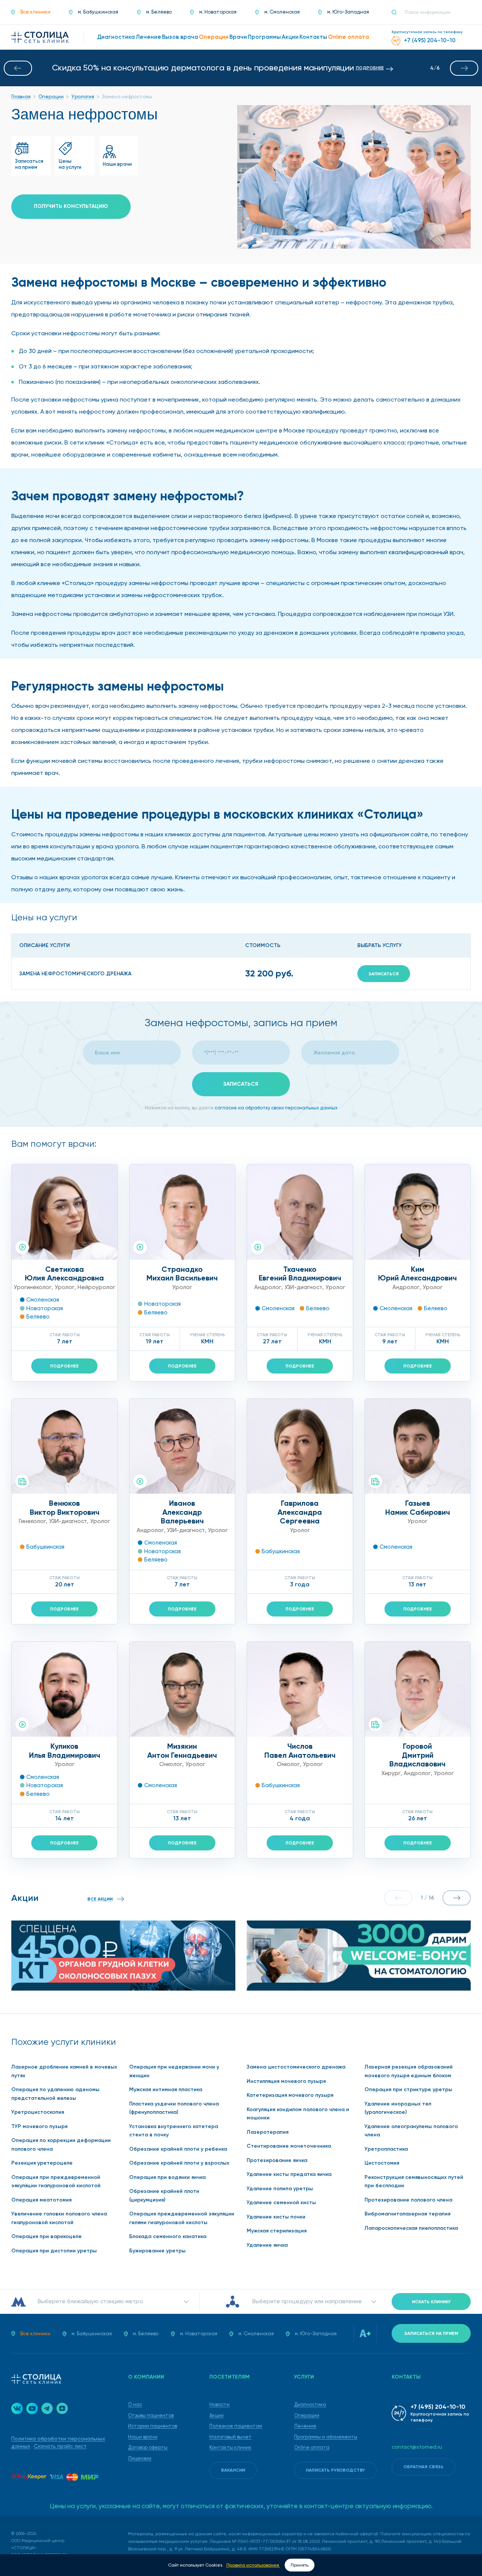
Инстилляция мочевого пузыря (286, 2081)
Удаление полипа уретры (280, 2189)
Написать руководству (335, 2470)
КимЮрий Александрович (417, 1274)
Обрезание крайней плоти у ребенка (178, 2149)
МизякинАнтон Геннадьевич (182, 1751)
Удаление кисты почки (276, 2217)
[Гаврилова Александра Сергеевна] (300, 1446)
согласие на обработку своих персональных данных (276, 1108)
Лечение (305, 2426)
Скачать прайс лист (60, 2446)
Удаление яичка (267, 2245)
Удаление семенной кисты (281, 2202)
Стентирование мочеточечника (289, 2146)
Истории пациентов (153, 2426)
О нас (135, 2404)
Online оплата (312, 2447)
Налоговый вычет (230, 2437)
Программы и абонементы (326, 2437)
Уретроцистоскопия (38, 2112)
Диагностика (310, 2404)
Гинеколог (32, 1521)
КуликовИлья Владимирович (65, 1751)
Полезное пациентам (236, 2426)
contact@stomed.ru (417, 2447)
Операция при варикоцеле (47, 2236)
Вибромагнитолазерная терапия (407, 2214)
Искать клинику (431, 2302)
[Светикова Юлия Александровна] (65, 1212)
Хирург (391, 1773)
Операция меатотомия (41, 2200)
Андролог (268, 1287)
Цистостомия (382, 2163)
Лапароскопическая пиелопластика (411, 2228)
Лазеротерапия (268, 2132)
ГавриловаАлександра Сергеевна (300, 1512)
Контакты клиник (230, 2447)
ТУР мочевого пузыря (39, 2126)
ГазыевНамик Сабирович (418, 1508)
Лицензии (140, 2458)
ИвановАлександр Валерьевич (182, 1512)
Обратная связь (423, 2467)
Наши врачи (143, 2437)
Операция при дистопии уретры (54, 2251)
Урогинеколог (33, 1287)
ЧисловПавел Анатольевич (300, 1751)
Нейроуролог (96, 1287)
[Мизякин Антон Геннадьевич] (182, 1689)
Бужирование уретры (157, 2251)
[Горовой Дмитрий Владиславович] (418, 1689)
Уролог (65, 1287)
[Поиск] (397, 12)
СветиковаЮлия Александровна (64, 1274)
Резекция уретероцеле (42, 2163)
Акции (217, 2415)
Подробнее (64, 1366)
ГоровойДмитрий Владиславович (417, 1755)
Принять (300, 2565)
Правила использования (253, 2565)
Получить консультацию (71, 206)
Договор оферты (148, 2447)
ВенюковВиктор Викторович (65, 1508)
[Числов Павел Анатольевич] (300, 1689)
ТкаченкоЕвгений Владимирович (300, 1274)
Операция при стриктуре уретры (408, 2089)
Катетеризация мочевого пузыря (290, 2095)
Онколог (171, 1764)
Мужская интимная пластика (166, 2089)
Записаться (384, 974)
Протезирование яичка (277, 2160)
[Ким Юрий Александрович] (418, 1212)
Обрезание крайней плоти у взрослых (179, 2163)
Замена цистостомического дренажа (296, 2067)
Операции (307, 2415)
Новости (220, 2404)
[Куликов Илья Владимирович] (65, 1689)
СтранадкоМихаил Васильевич (182, 1274)
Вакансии (233, 2470)
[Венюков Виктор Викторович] (65, 1446)
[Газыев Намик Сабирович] (418, 1446)
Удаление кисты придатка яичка (289, 2174)
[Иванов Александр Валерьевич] (182, 1446)
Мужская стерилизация (277, 2231)
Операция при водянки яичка (167, 2177)
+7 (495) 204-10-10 (438, 2407)
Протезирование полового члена (408, 2200)
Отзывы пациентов (151, 2415)
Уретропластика (386, 2149)
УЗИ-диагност (303, 1287)
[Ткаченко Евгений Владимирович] (300, 1212)
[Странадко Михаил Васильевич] (182, 1212)
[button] (18, 68)
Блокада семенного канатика (168, 2236)
